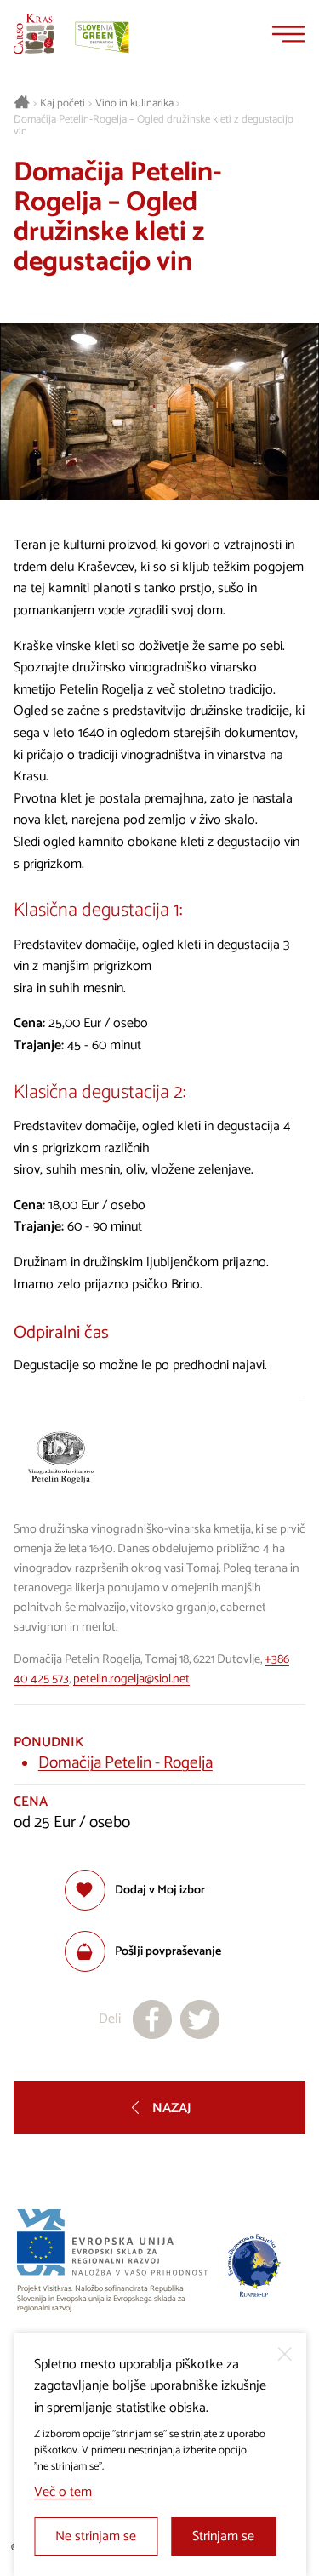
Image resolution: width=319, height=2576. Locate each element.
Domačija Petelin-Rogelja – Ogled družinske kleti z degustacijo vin (154, 126)
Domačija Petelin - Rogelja (125, 1763)
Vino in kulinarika (134, 104)
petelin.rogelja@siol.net (131, 1679)
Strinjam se (223, 2536)
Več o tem (63, 2492)
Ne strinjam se (96, 2536)
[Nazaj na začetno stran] (34, 34)
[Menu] (288, 34)
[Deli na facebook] (152, 2019)
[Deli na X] (200, 2019)
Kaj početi (63, 104)
